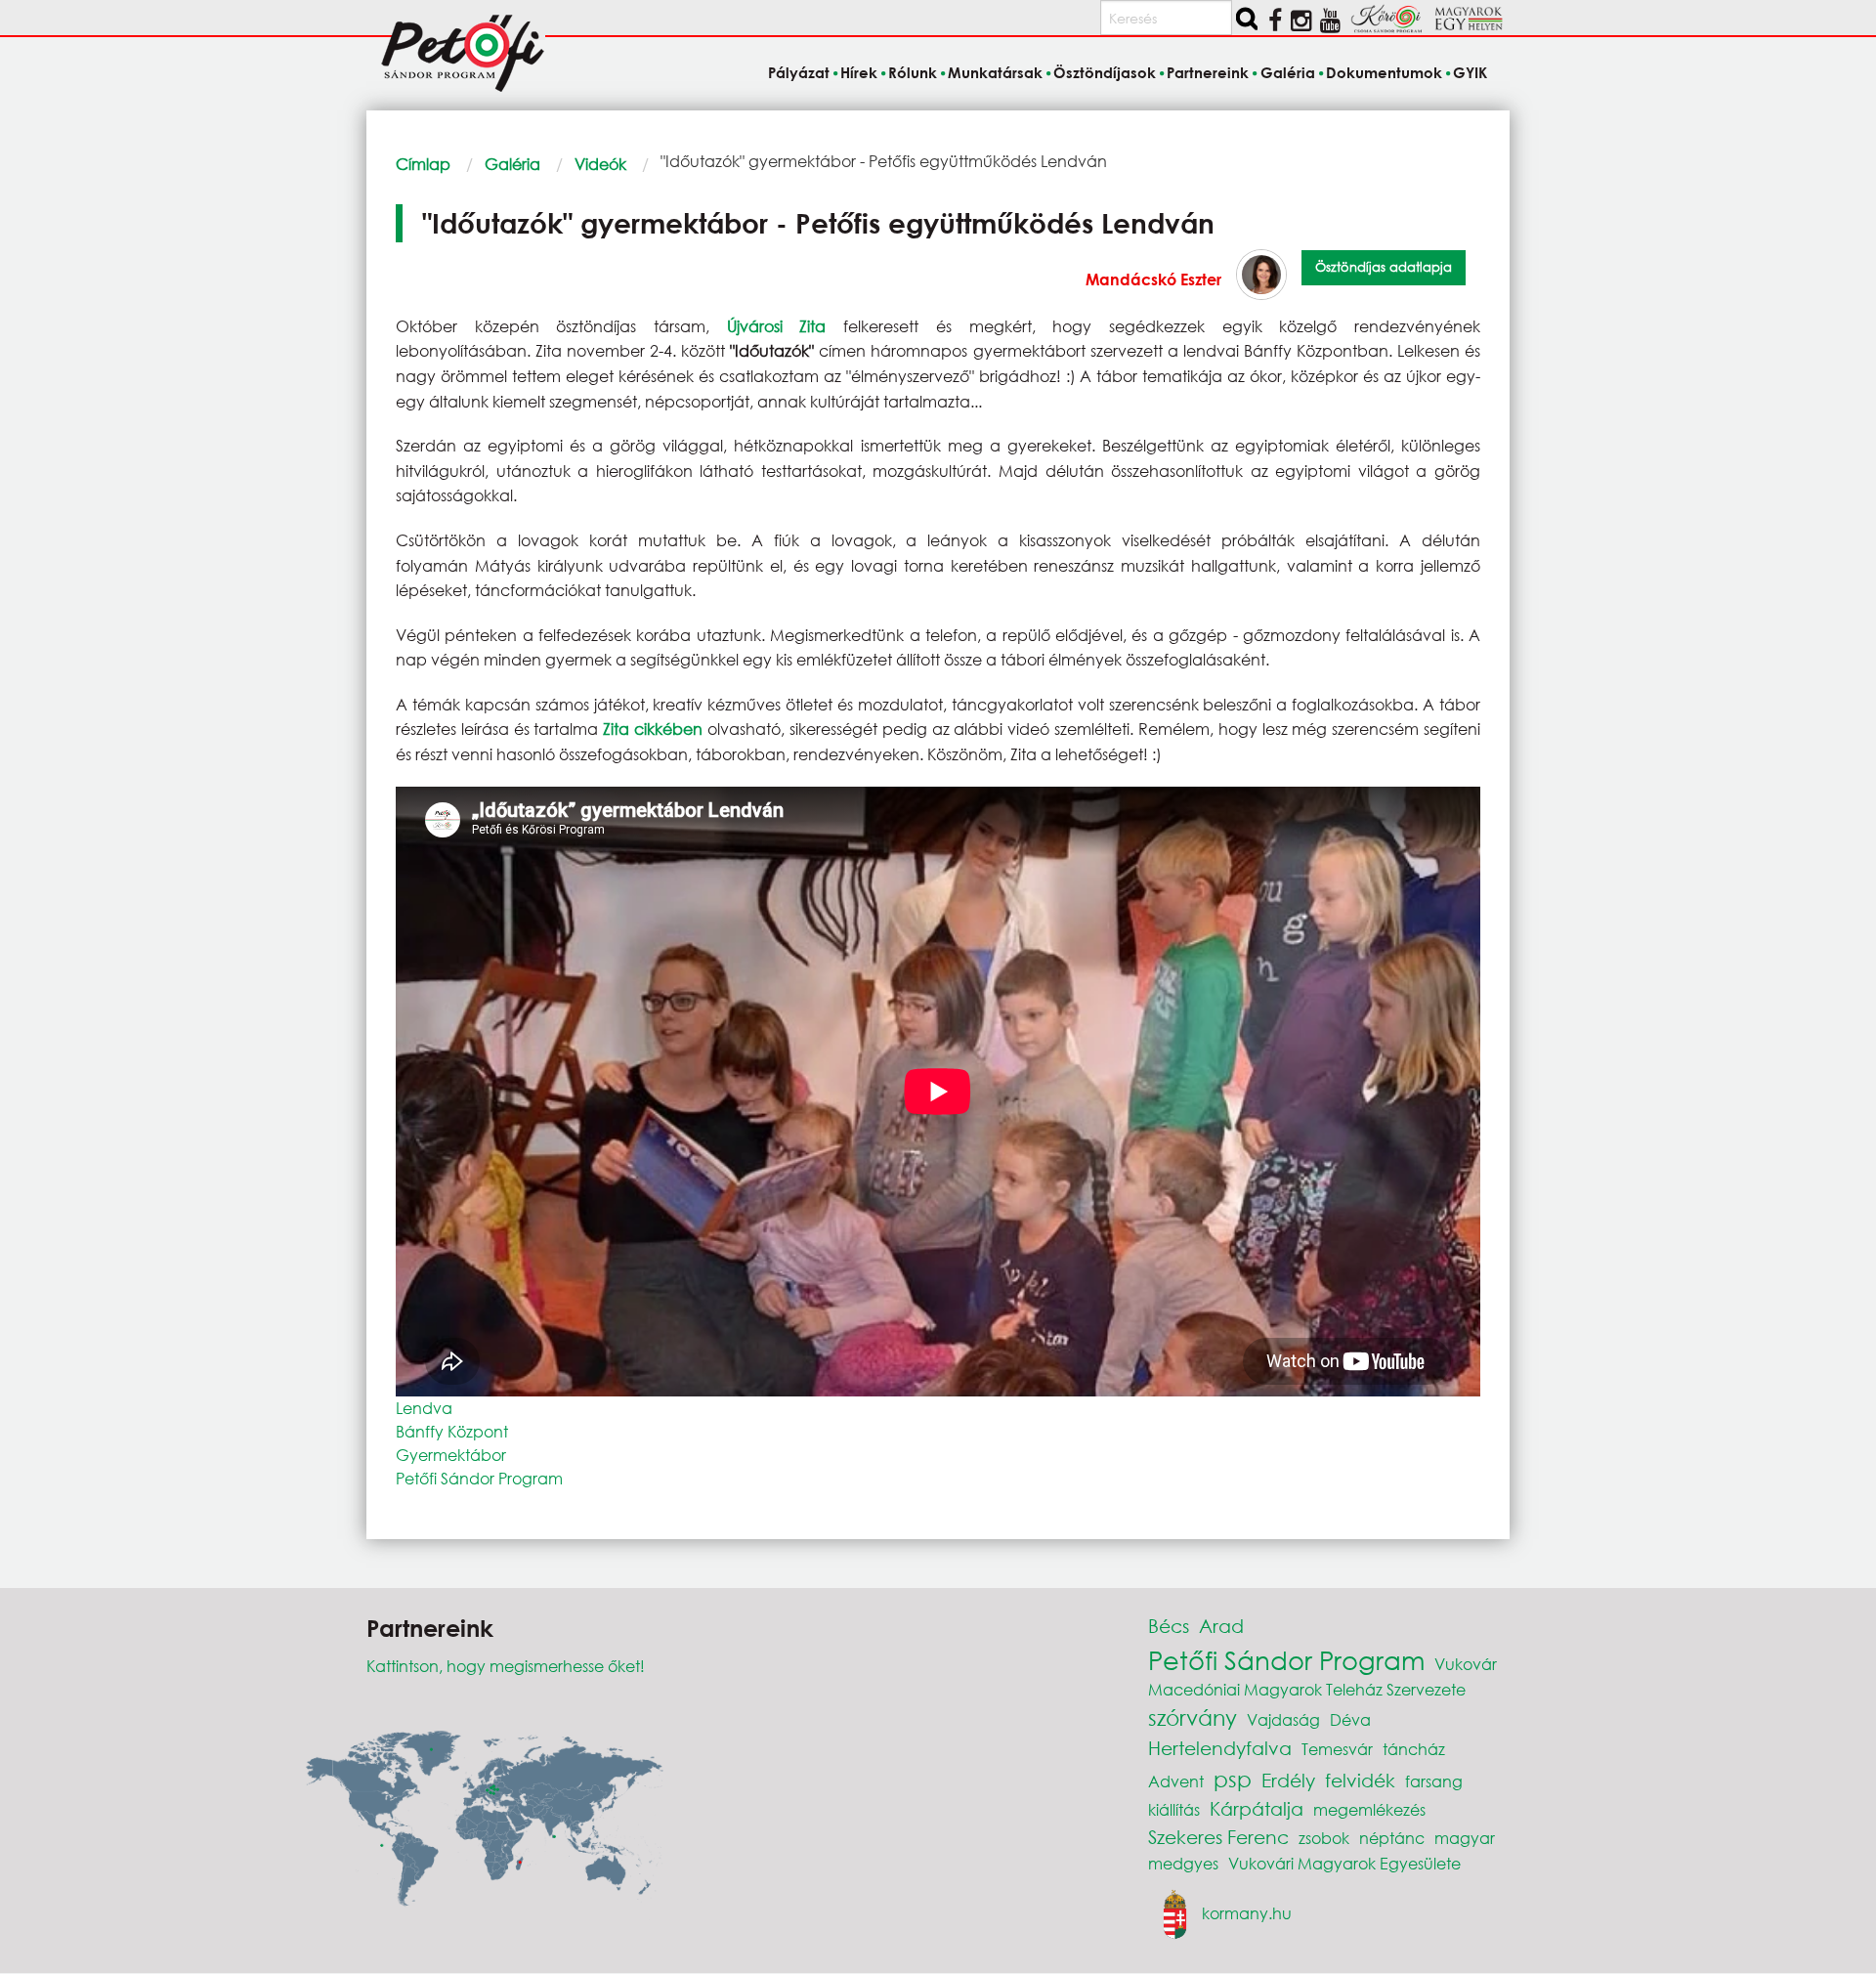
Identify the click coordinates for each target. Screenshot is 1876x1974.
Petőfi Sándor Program (479, 1478)
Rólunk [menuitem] (913, 72)
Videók (600, 164)
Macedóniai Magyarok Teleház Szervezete (1307, 1689)
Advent (1176, 1781)
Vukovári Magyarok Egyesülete (1344, 1863)
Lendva (424, 1408)
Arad (1221, 1626)
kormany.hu (1247, 1912)
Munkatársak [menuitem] (995, 72)
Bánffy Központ (452, 1431)
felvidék (1360, 1780)
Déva (1350, 1719)
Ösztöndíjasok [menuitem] (1105, 72)
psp (1233, 1779)
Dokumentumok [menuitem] (1384, 72)
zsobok (1324, 1838)
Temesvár (1337, 1749)
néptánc (1392, 1838)
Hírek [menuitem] (859, 72)
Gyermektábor (451, 1455)
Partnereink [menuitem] (1208, 72)
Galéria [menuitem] (1287, 72)
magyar (1465, 1838)
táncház (1414, 1749)
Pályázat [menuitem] (798, 72)
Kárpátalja (1257, 1808)
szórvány (1193, 1717)
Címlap (423, 164)
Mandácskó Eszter (1153, 279)
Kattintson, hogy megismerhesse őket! (506, 1666)
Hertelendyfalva (1220, 1748)
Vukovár (1466, 1664)
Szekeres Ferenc (1218, 1837)
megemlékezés (1369, 1809)
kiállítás (1174, 1809)
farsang (1434, 1781)
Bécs (1169, 1626)
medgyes (1183, 1863)
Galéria (512, 164)
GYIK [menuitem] (1470, 72)
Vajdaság (1283, 1719)
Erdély (1288, 1780)
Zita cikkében (653, 729)
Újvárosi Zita (777, 326)
